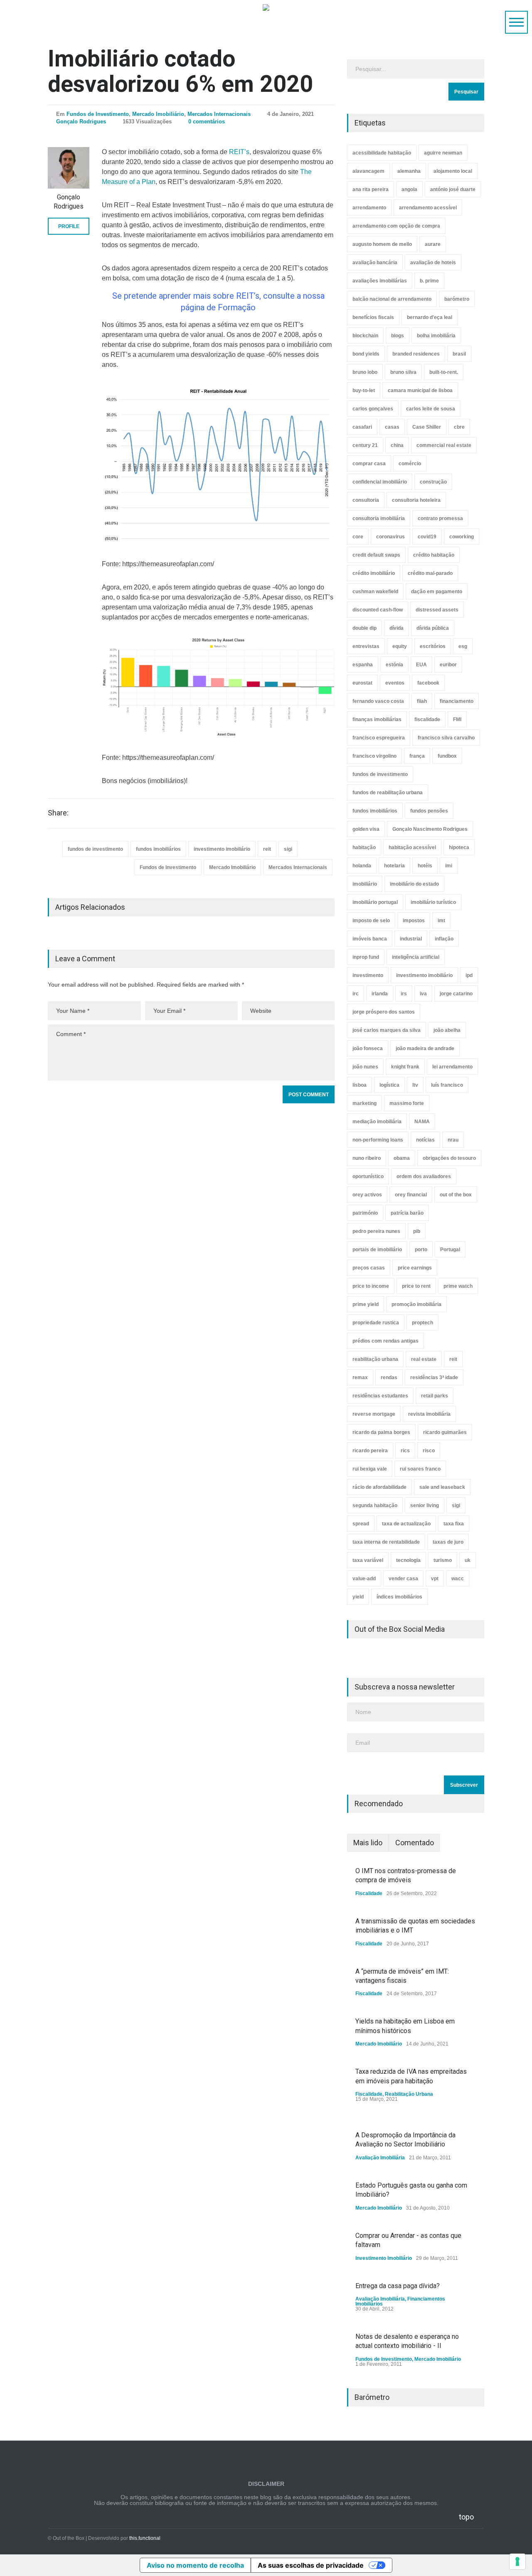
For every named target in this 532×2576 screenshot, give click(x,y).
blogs (398, 336)
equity (400, 646)
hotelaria (394, 866)
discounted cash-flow (378, 610)
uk (468, 1560)
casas (392, 427)
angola (409, 189)
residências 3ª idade (434, 1378)
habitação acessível (412, 847)
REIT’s (239, 152)
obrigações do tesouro (449, 1158)
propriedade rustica (376, 1323)
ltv (415, 1085)
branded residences (416, 354)
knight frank (405, 1067)
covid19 (427, 537)
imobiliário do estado (414, 884)
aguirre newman (443, 153)
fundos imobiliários (158, 849)
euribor (448, 665)
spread (361, 1524)
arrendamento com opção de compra (396, 226)
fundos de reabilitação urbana (388, 793)
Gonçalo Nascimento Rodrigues (430, 829)
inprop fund (366, 957)
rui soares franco (420, 1469)
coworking (462, 537)
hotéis (425, 866)
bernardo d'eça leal (430, 317)
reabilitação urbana (375, 1359)
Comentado (415, 1843)
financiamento (457, 701)
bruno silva (403, 372)
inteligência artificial (416, 957)
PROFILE (69, 226)
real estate (424, 1359)
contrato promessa (440, 518)
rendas (389, 1378)
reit (267, 849)
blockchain (365, 336)
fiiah (422, 701)
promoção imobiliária (416, 1304)
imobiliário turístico (433, 902)
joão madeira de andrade (425, 1049)
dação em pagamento (437, 592)
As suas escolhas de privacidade (311, 2565)
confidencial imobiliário (380, 482)
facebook (428, 683)
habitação (364, 847)
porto (421, 1250)
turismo (443, 1560)
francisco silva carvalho (446, 738)
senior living (425, 1505)
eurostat (362, 683)
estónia (394, 665)
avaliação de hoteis (433, 263)
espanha (363, 665)
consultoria (366, 500)
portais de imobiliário (377, 1250)
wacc (458, 1579)
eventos (395, 683)
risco (429, 1451)
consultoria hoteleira (416, 500)
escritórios (433, 646)
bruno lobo (365, 372)
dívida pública (433, 628)
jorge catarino (456, 994)
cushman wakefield (375, 592)
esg (463, 646)
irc (356, 994)
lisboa (360, 1085)
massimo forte (407, 1103)
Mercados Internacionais (219, 114)
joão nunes (365, 1067)
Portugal (450, 1250)
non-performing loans (378, 1140)
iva (423, 994)
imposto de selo (371, 921)
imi (449, 866)
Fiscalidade (369, 1893)
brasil (459, 354)
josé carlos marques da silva (387, 1030)
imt (441, 921)
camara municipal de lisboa (420, 390)
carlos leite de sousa (431, 409)
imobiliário (365, 884)
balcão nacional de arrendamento (392, 299)
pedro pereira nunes (376, 1231)
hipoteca (459, 847)
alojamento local (453, 171)
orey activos (367, 1195)
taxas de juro (448, 1542)
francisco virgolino (374, 756)
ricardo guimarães (445, 1432)
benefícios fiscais (373, 317)
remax (360, 1378)
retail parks (435, 1396)
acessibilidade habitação (382, 153)
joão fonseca (368, 1049)
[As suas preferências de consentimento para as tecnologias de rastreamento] (517, 2561)
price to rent (416, 1286)
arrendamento (369, 208)
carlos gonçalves (373, 409)
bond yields (366, 354)
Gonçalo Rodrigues (81, 122)
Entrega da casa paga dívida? (398, 2286)
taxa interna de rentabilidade (386, 1542)
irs (404, 994)
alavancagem (368, 171)
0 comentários (207, 122)
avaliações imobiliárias (380, 281)
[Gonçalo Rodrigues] (69, 168)
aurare (433, 244)
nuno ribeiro (367, 1158)
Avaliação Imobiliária (380, 2158)
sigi (288, 849)
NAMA (422, 1122)
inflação (444, 939)
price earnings (415, 1268)
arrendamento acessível (428, 208)
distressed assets (437, 610)
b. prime (429, 281)
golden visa (366, 829)
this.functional (145, 2538)
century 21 (365, 445)
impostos (414, 921)
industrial (411, 939)
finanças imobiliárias (377, 720)
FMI (457, 720)
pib (417, 1231)
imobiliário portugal (375, 902)
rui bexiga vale (370, 1469)
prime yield (366, 1304)
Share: (58, 813)
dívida (397, 628)
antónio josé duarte (453, 189)
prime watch (458, 1286)
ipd (469, 975)
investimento (368, 975)
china (397, 445)
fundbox (447, 756)
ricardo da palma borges (381, 1432)
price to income (371, 1286)
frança (417, 756)
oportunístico (368, 1176)
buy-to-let (364, 390)
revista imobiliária (429, 1414)
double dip (365, 628)
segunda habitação (375, 1505)
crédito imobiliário (374, 573)
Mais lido (368, 1843)
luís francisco (447, 1085)
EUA (421, 665)
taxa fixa (454, 1524)
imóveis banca (370, 939)
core (358, 537)
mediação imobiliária (377, 1122)
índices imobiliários (399, 1597)
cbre (459, 427)
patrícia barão (407, 1213)
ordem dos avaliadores (424, 1176)
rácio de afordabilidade (379, 1487)
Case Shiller (427, 427)
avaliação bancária (375, 263)
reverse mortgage (374, 1414)
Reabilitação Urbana (409, 2094)
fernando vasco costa (378, 701)
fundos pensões (429, 811)
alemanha (409, 171)
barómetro (457, 299)
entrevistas (366, 646)
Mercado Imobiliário (158, 114)
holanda (362, 866)
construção (433, 482)
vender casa (403, 1579)
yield (358, 1597)
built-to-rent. (444, 372)
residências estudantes (380, 1396)
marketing (365, 1103)
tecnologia (408, 1560)
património (365, 1213)
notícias (425, 1140)
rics (405, 1451)
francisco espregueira (379, 738)
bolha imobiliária (436, 336)
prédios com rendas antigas (385, 1341)
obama (402, 1158)
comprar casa (369, 464)
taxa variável (368, 1560)
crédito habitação (434, 555)
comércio (410, 464)
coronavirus (390, 537)
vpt (435, 1579)
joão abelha (447, 1030)
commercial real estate (444, 445)
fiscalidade (427, 720)
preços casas (369, 1268)
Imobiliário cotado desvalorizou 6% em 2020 (180, 71)
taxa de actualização (406, 1524)
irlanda (380, 994)
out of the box (456, 1195)
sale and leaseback (442, 1487)
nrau (453, 1140)
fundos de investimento (95, 849)
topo (466, 2517)
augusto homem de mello (382, 244)
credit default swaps (376, 555)
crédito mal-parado (430, 573)
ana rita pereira (371, 189)
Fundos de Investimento (98, 114)
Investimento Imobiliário (384, 2258)
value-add (364, 1579)
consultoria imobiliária (379, 518)
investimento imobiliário (222, 849)
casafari (362, 427)
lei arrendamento (452, 1067)
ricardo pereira (370, 1451)
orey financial (411, 1195)
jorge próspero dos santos (384, 1012)
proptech (422, 1323)
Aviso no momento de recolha (195, 2565)
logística (389, 1085)
